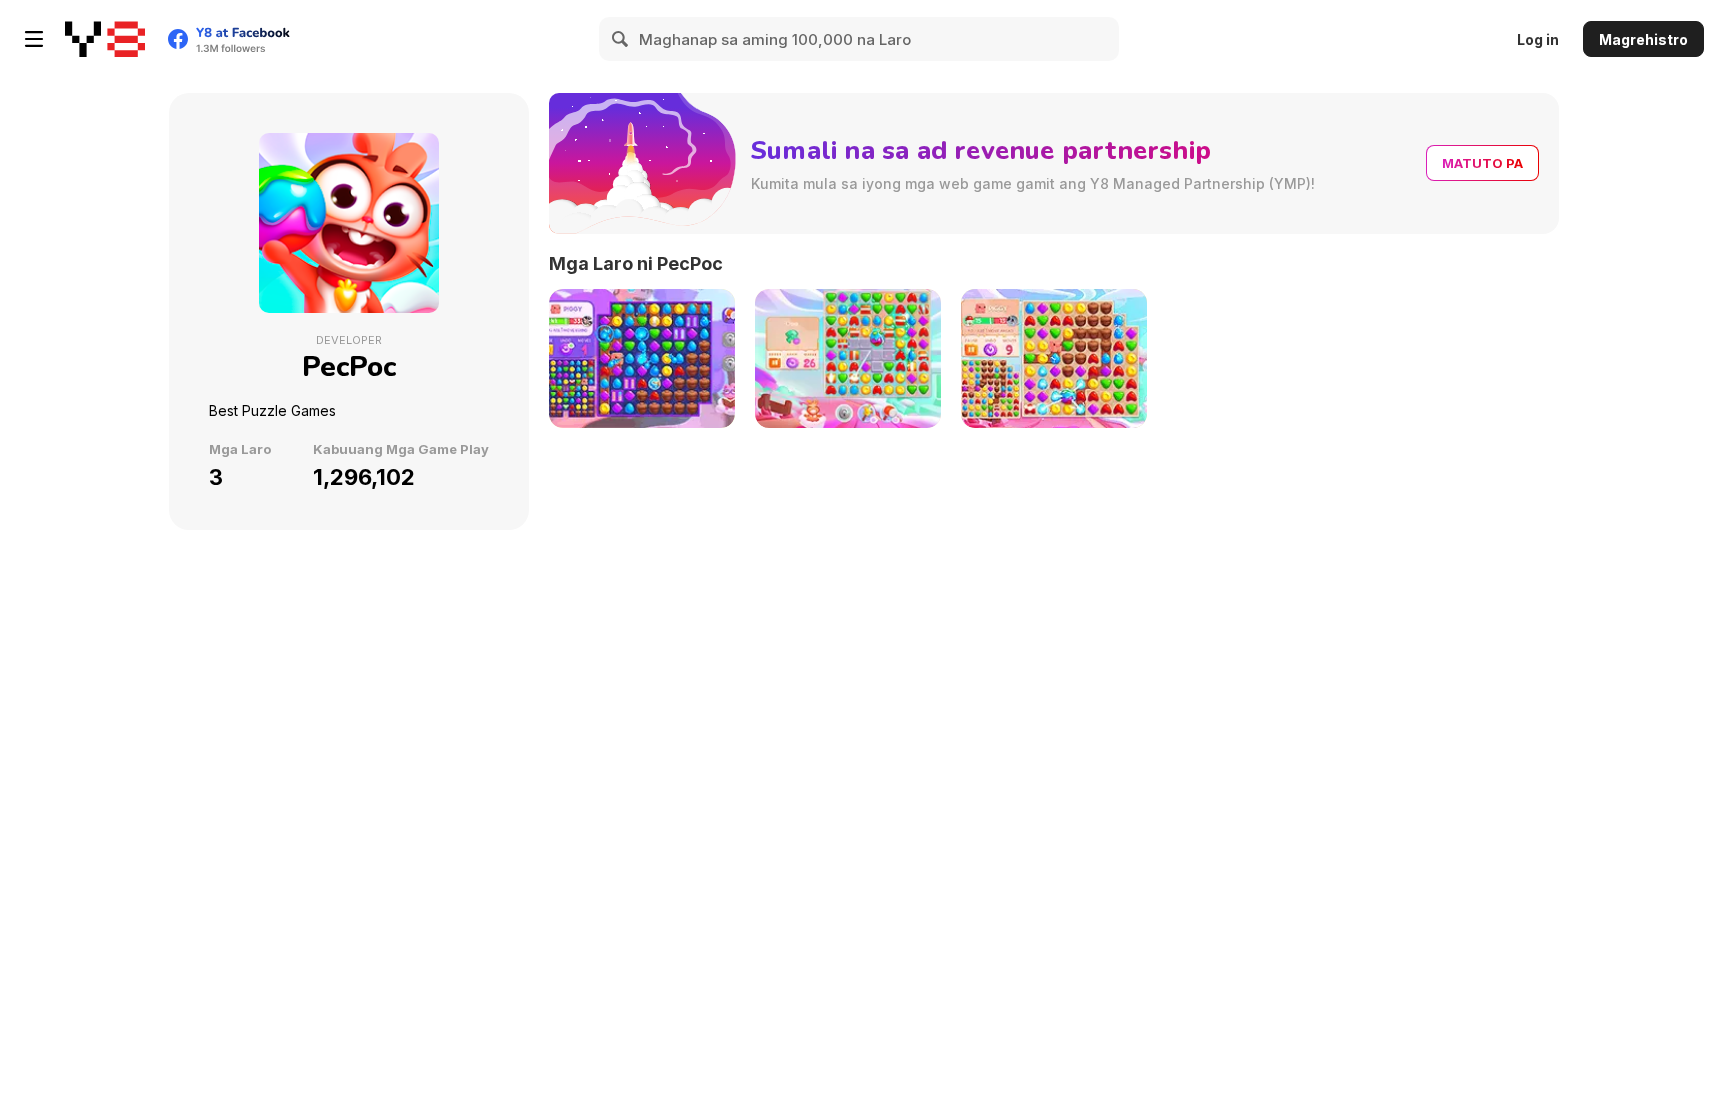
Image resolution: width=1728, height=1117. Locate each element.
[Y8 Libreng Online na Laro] (105, 39)
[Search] (621, 39)
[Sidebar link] (34, 39)
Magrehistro (1643, 39)
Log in (1538, 39)
